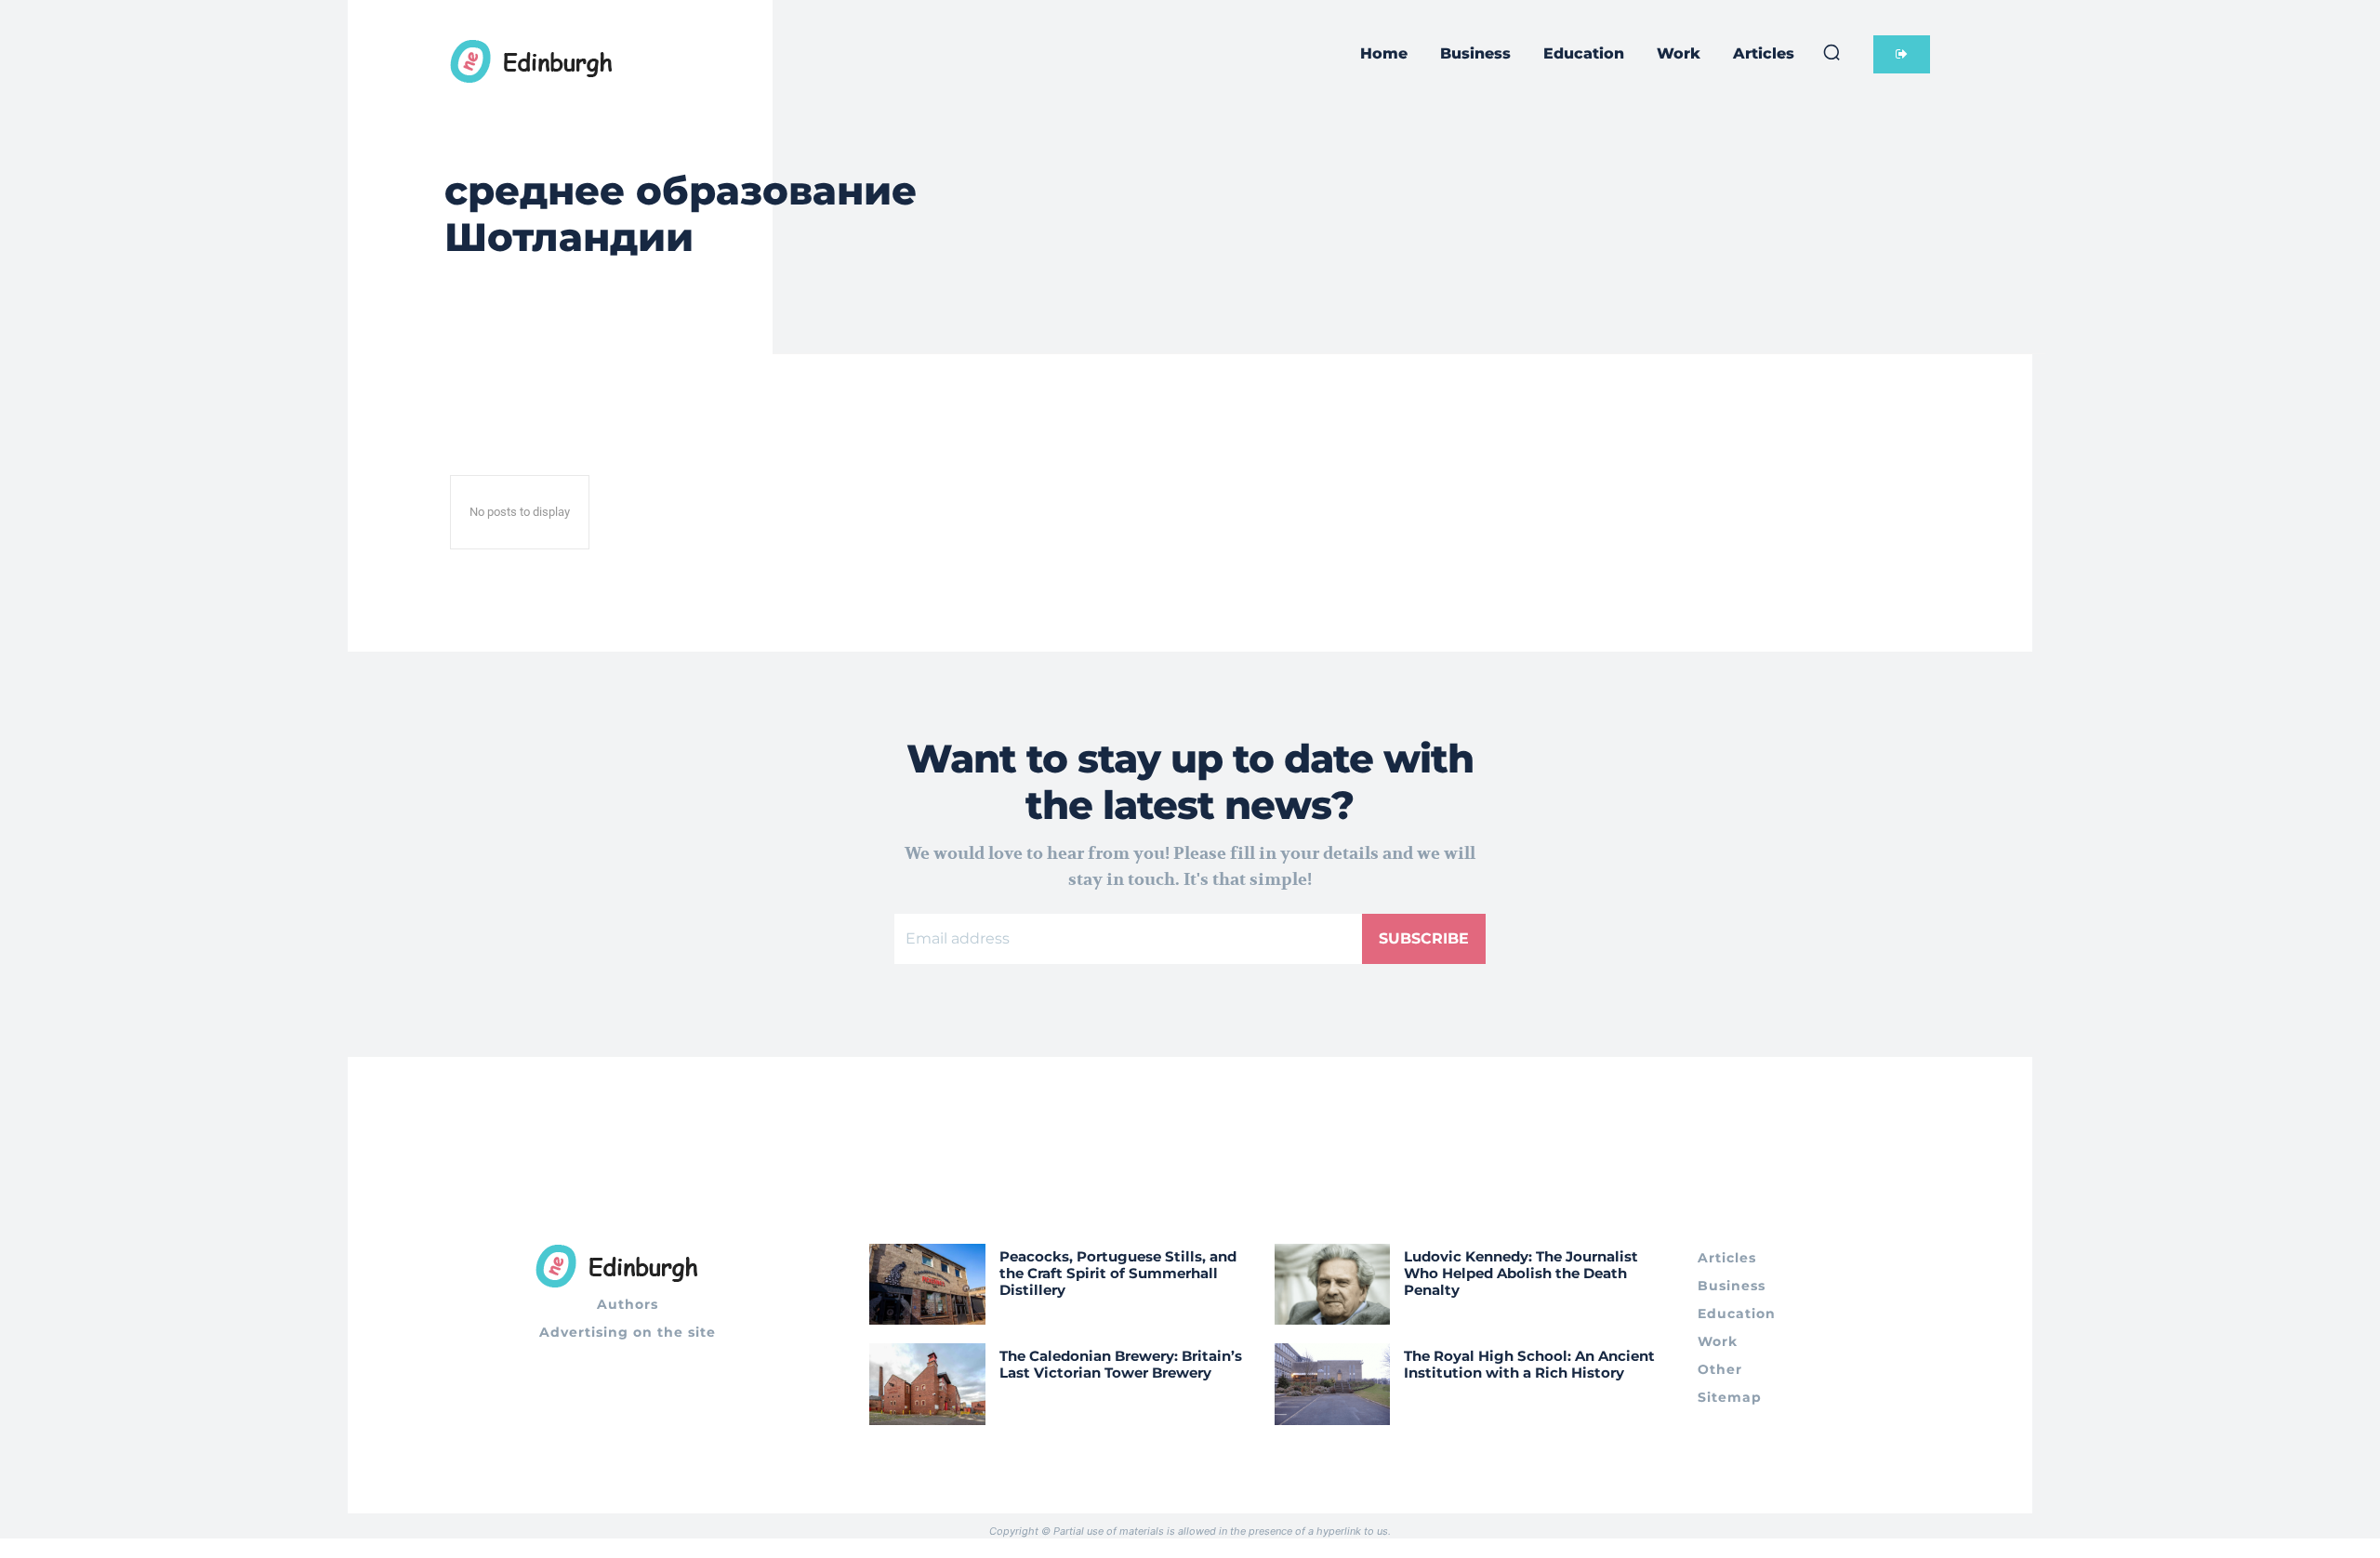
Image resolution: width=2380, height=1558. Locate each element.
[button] (1831, 52)
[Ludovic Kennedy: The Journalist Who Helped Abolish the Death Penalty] (1333, 1284)
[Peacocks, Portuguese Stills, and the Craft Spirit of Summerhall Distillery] (927, 1284)
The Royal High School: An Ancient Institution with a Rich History (1529, 1364)
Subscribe (1424, 938)
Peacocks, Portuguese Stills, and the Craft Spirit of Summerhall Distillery (1118, 1273)
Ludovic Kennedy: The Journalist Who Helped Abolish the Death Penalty (1521, 1273)
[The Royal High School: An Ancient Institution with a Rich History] (1333, 1384)
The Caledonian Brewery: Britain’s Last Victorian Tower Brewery (1121, 1364)
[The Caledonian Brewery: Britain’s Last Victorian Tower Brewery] (927, 1384)
